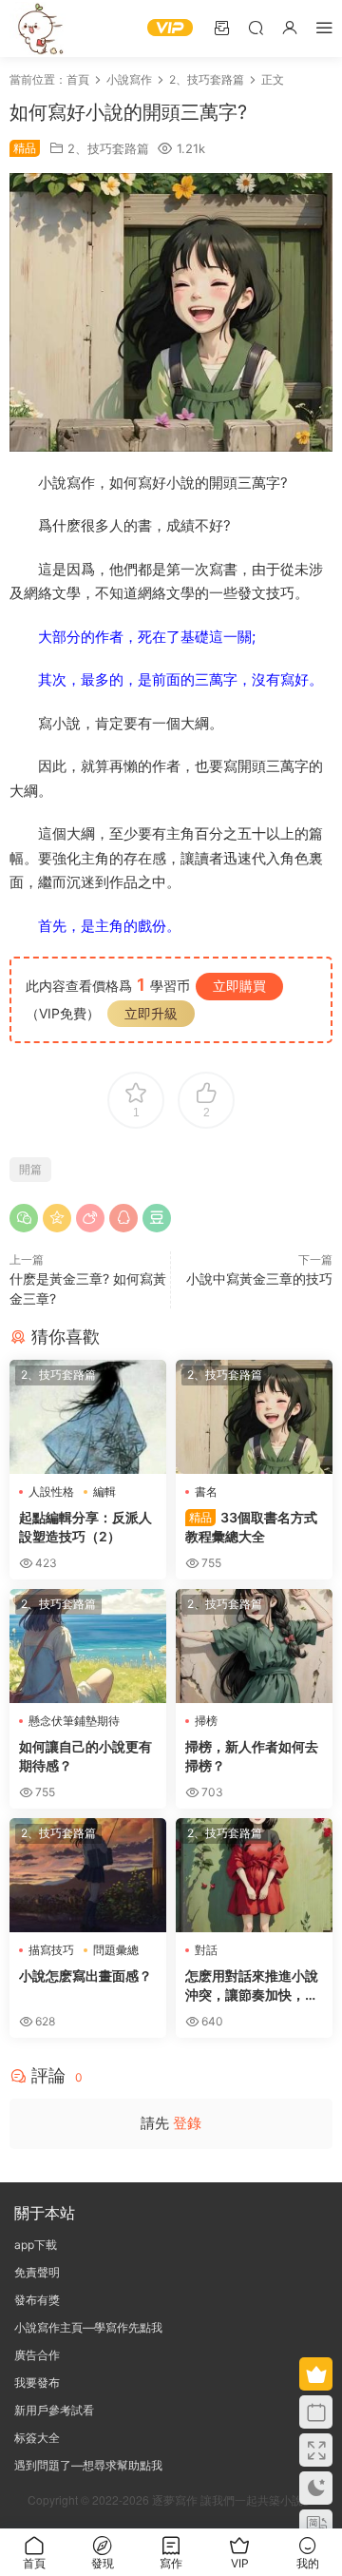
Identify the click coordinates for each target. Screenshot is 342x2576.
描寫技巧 (51, 1950)
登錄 (187, 2123)
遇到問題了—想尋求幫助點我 (88, 2465)
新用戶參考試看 (54, 2410)
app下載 (36, 2245)
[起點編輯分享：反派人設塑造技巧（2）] (88, 1417)
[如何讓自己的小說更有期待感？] (88, 1646)
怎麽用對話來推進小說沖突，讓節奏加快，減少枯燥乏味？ (252, 1986)
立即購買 (239, 986)
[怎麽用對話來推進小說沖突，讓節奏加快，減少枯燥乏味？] (254, 1875)
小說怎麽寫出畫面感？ (85, 1976)
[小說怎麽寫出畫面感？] (88, 1875)
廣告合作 (37, 2355)
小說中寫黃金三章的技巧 (259, 1278)
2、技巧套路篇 (108, 148)
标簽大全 (37, 2438)
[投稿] (221, 27)
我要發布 (37, 2382)
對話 (206, 1950)
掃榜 (206, 1721)
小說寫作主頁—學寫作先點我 (88, 2327)
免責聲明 (37, 2272)
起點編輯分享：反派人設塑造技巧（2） (85, 1527)
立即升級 (151, 1013)
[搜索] (256, 27)
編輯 (104, 1491)
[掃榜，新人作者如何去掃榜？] (254, 1646)
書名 (206, 1491)
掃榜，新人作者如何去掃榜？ (252, 1756)
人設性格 (51, 1491)
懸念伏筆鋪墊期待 (74, 1721)
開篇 (30, 1169)
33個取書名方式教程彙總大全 (251, 1527)
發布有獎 (37, 2300)
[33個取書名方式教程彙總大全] (254, 1417)
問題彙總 (116, 1950)
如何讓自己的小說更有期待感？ (85, 1756)
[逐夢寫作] (38, 29)
